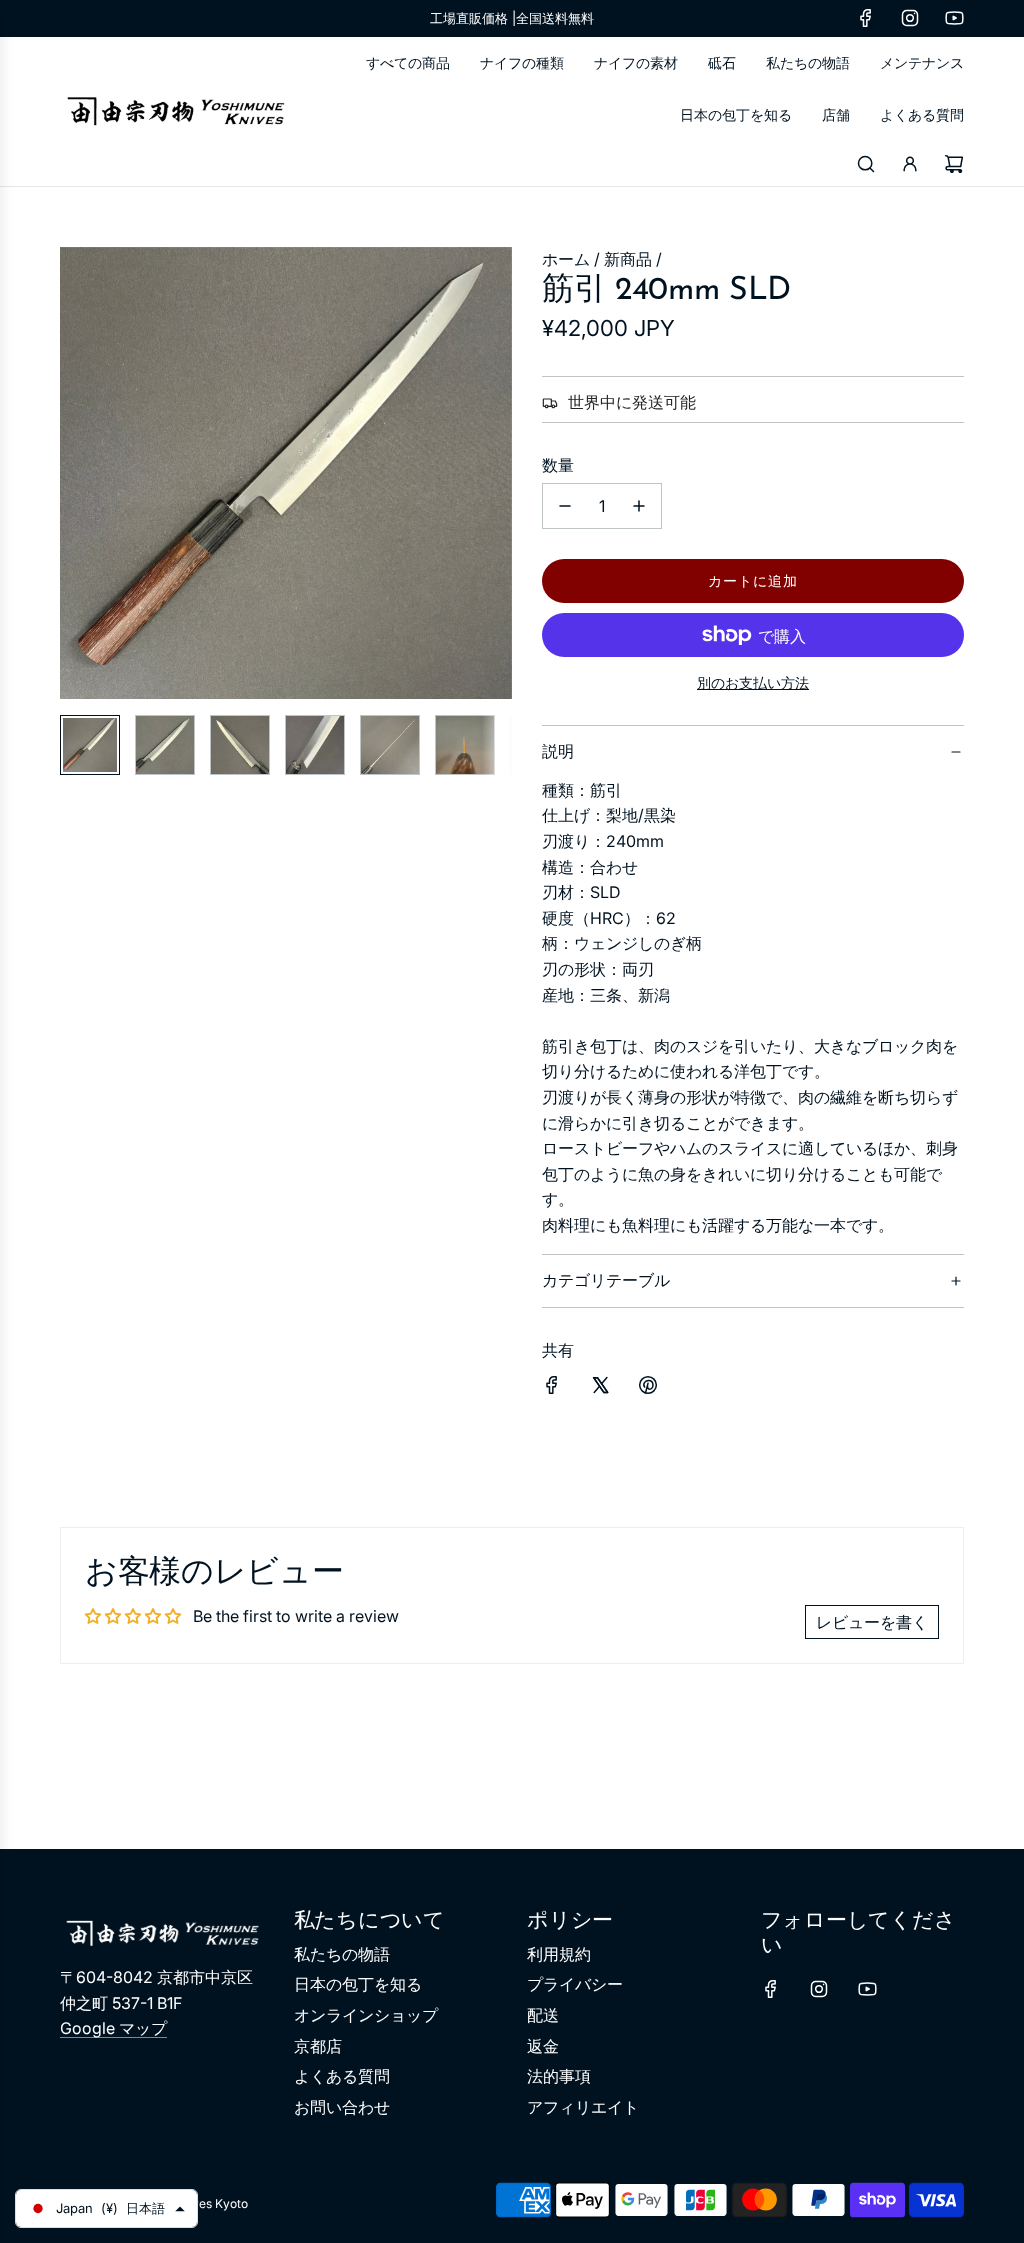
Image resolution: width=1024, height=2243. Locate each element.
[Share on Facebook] (552, 1389)
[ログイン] (910, 164)
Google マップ (113, 2028)
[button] (86, 473)
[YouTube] (954, 18)
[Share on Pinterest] (648, 1389)
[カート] (954, 164)
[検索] (866, 164)
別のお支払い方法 (753, 682)
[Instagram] (910, 18)
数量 (558, 465)
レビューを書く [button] (872, 1622)
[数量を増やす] (639, 506)
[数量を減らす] (565, 506)
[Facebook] (866, 18)
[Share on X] (600, 1389)
